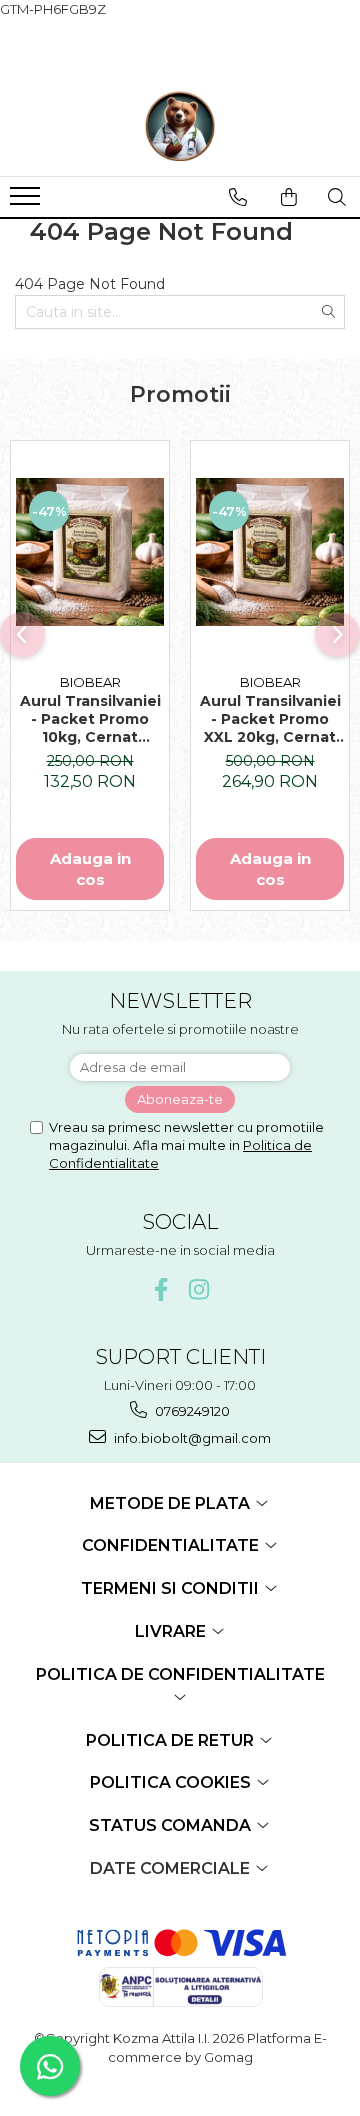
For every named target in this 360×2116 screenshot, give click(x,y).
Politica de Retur (172, 1740)
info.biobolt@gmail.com (191, 1438)
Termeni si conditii (172, 1588)
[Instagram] (199, 1289)
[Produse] (27, 202)
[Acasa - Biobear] (180, 126)
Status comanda (172, 1825)
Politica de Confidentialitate (180, 1674)
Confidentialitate (172, 1545)
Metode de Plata (172, 1503)
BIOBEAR (90, 682)
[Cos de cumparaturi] (289, 197)
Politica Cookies (172, 1782)
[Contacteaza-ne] (238, 197)
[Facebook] (161, 1289)
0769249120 (191, 1411)
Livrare (172, 1631)
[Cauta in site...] (337, 197)
